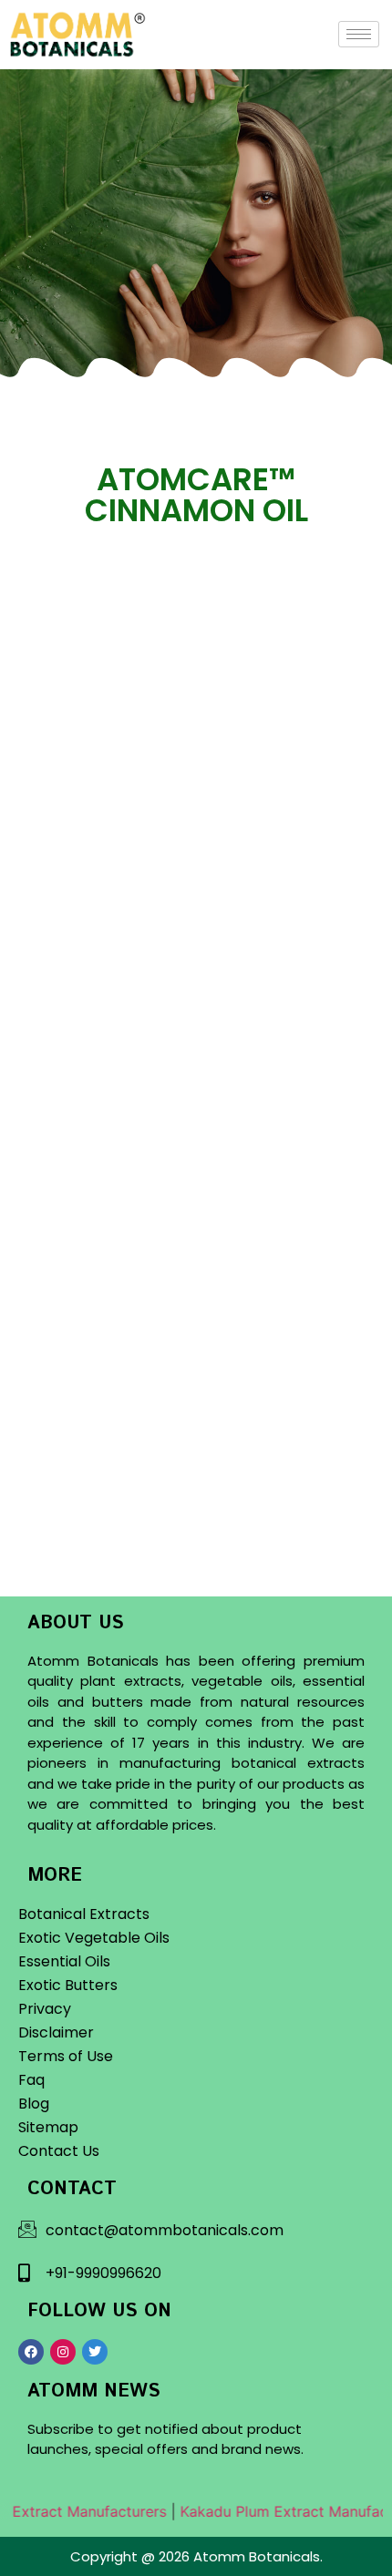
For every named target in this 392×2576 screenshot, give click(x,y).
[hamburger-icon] (359, 34)
